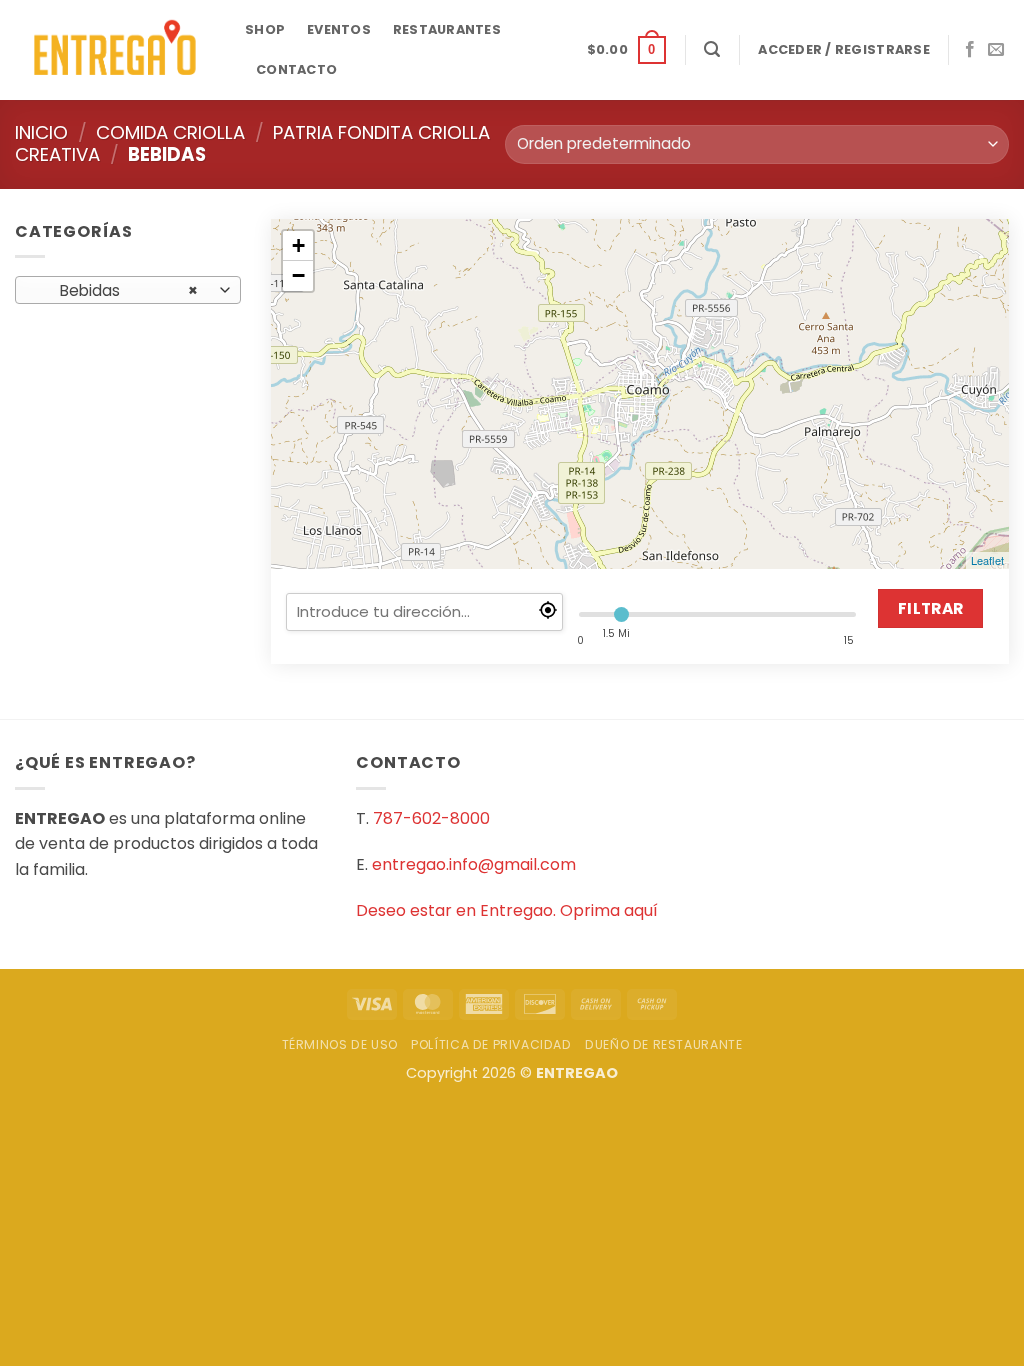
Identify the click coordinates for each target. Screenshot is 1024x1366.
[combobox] (128, 290)
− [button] (298, 275)
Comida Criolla (170, 132)
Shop (265, 29)
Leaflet (987, 560)
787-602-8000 (431, 818)
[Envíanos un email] (996, 50)
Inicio (41, 132)
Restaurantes (447, 29)
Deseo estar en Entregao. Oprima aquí (507, 910)
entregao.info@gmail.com (474, 864)
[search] (424, 612)
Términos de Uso (340, 1044)
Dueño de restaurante (663, 1044)
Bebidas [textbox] (117, 290)
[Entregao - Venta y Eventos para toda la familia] (115, 50)
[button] (626, 50)
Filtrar (931, 608)
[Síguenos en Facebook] (970, 50)
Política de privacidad (491, 1044)
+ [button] (298, 245)
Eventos (339, 29)
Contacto (296, 69)
